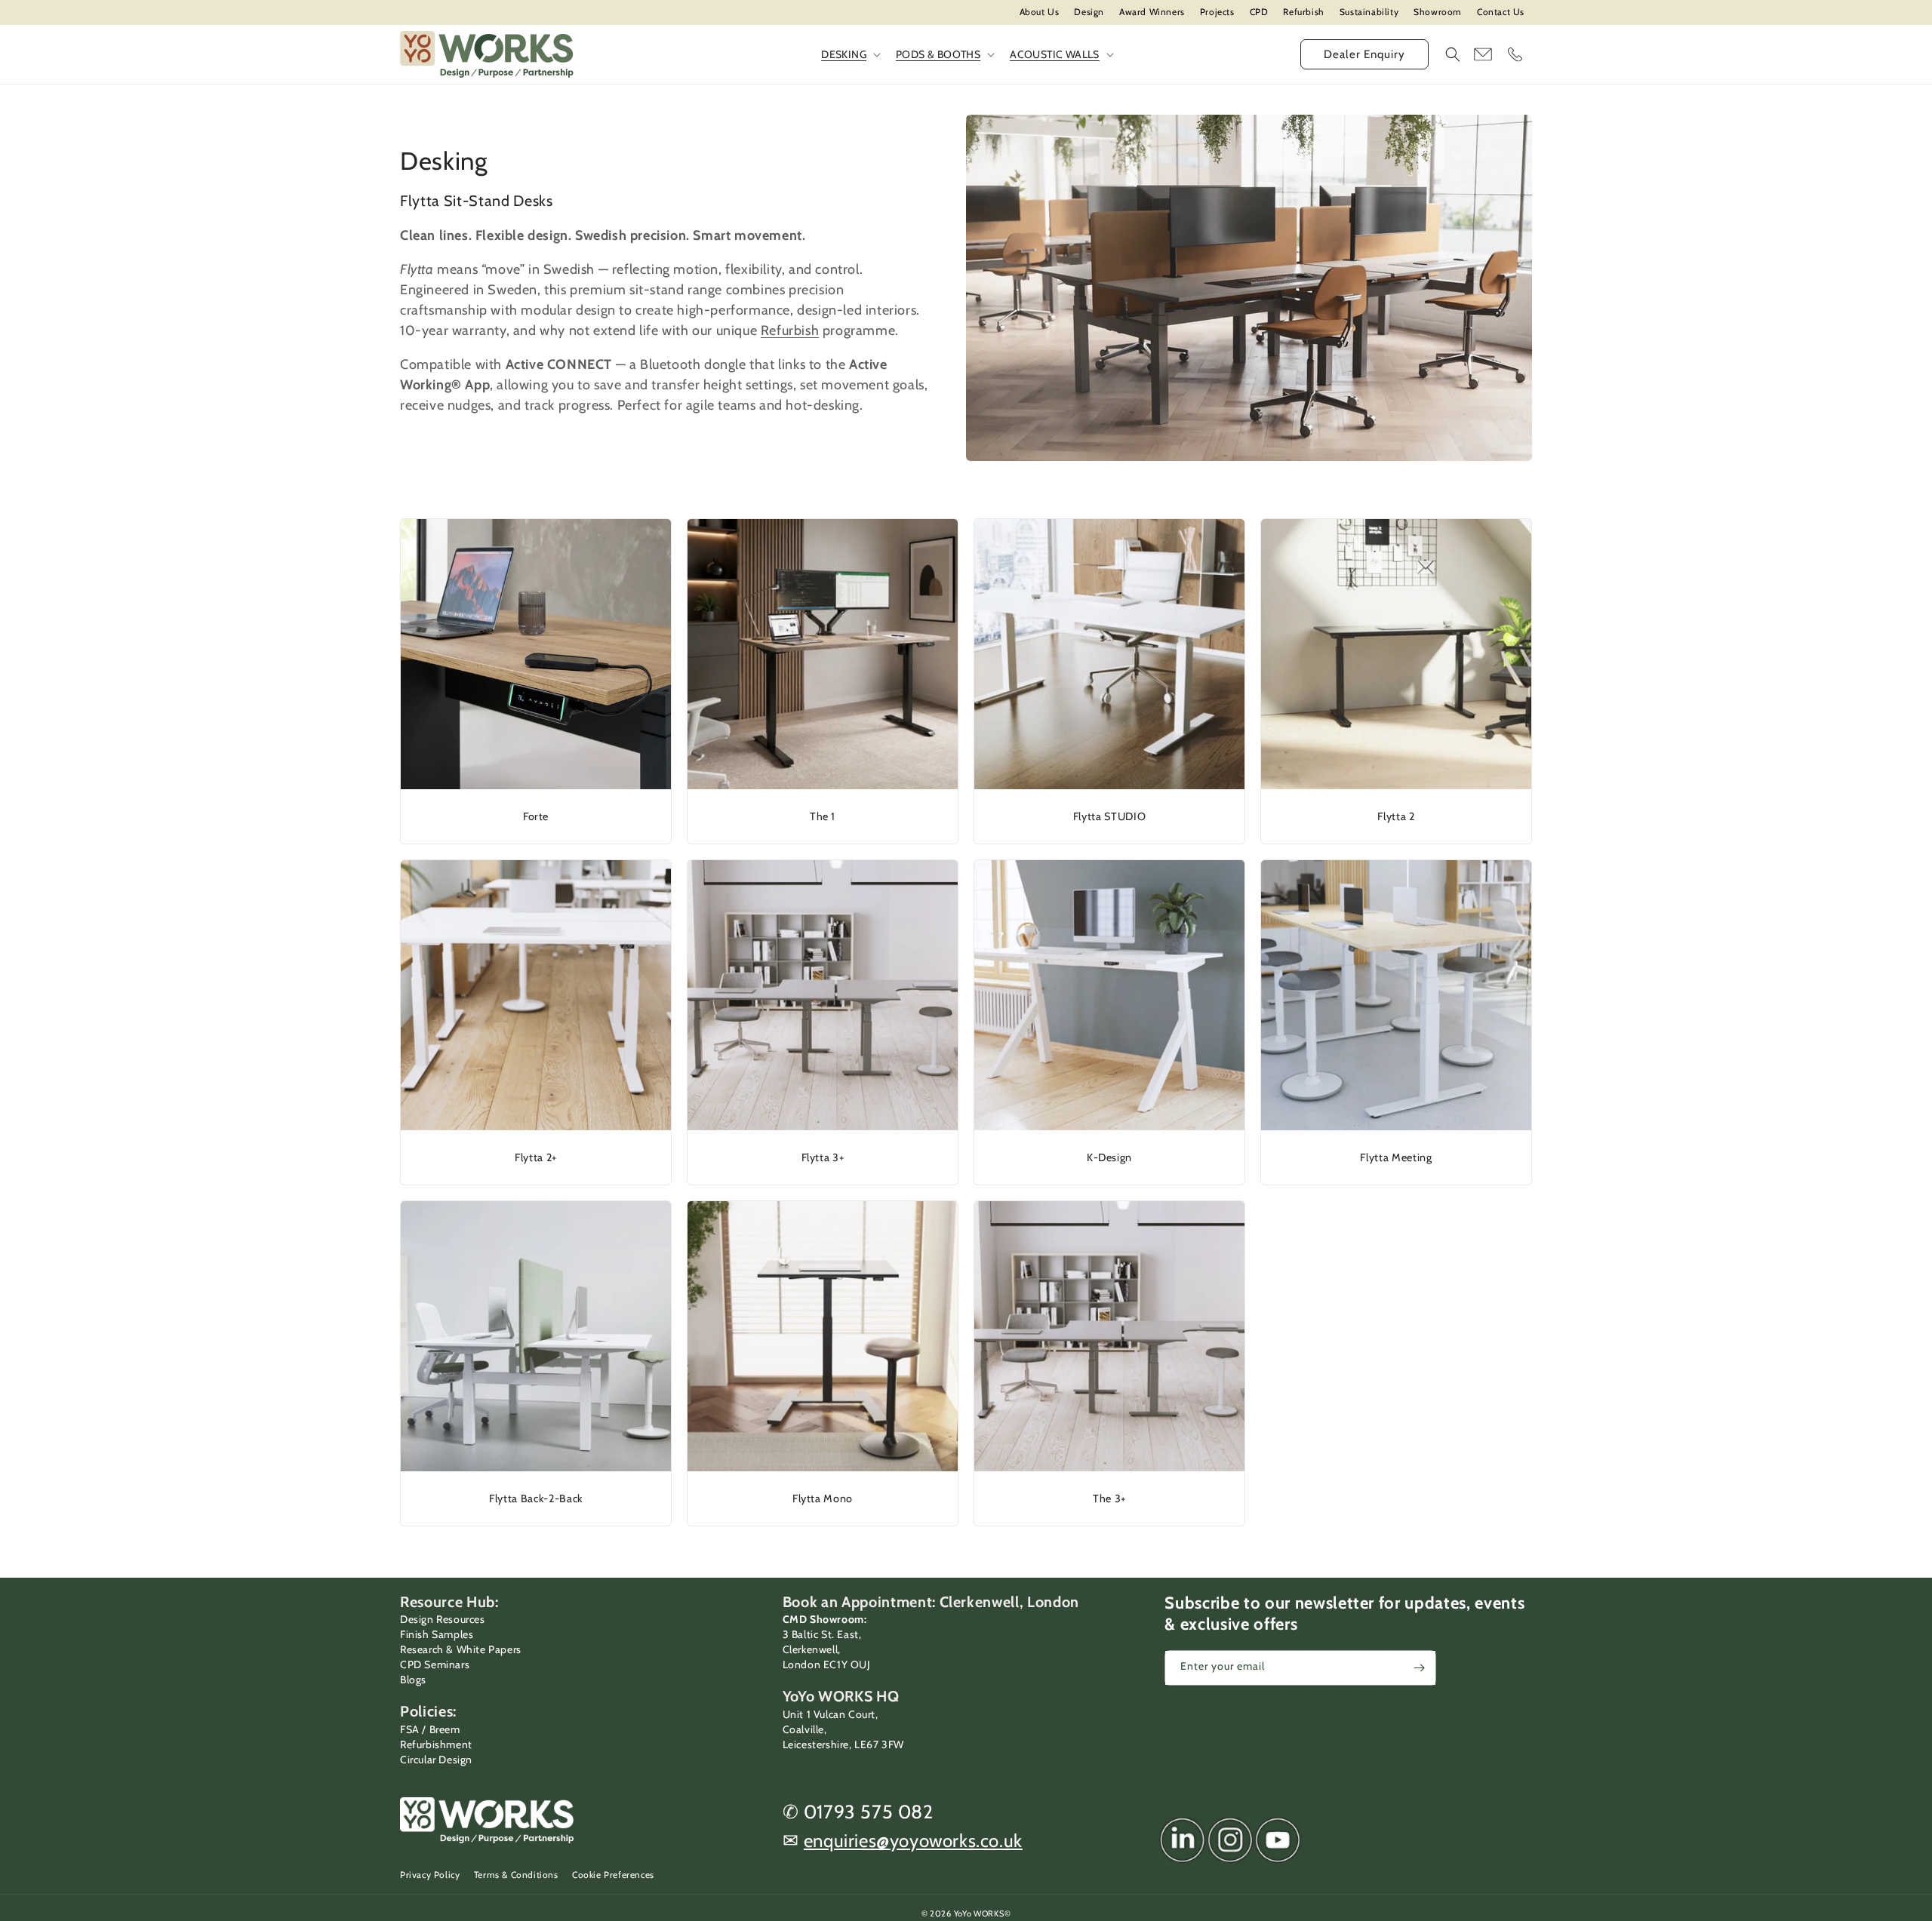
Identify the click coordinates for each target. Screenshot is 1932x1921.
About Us (1040, 12)
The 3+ (1109, 1498)
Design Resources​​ (443, 1619)
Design (1089, 12)
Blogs (413, 1680)
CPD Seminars (435, 1664)
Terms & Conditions (516, 1875)
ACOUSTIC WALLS (1055, 54)
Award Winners (1152, 12)
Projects (1217, 12)
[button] (1453, 54)
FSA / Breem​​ (430, 1729)
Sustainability (1369, 12)
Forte (536, 816)
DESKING (844, 54)
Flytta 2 (1396, 816)
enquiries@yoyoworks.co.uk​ (913, 1841)
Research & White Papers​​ (461, 1649)
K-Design (1109, 1157)
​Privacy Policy (430, 1875)
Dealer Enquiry (1364, 54)
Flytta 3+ (823, 1157)
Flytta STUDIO (1110, 816)
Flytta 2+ (536, 1157)
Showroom (1438, 12)
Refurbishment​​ (436, 1744)
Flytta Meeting (1396, 1157)
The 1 (823, 816)
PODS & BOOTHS (938, 54)
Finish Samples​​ (437, 1634)
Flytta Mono (823, 1498)
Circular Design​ (436, 1760)
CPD (1259, 12)
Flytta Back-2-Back (536, 1498)
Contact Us (1501, 12)
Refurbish (1303, 12)
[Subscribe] (1419, 1668)
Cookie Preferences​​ (613, 1875)
